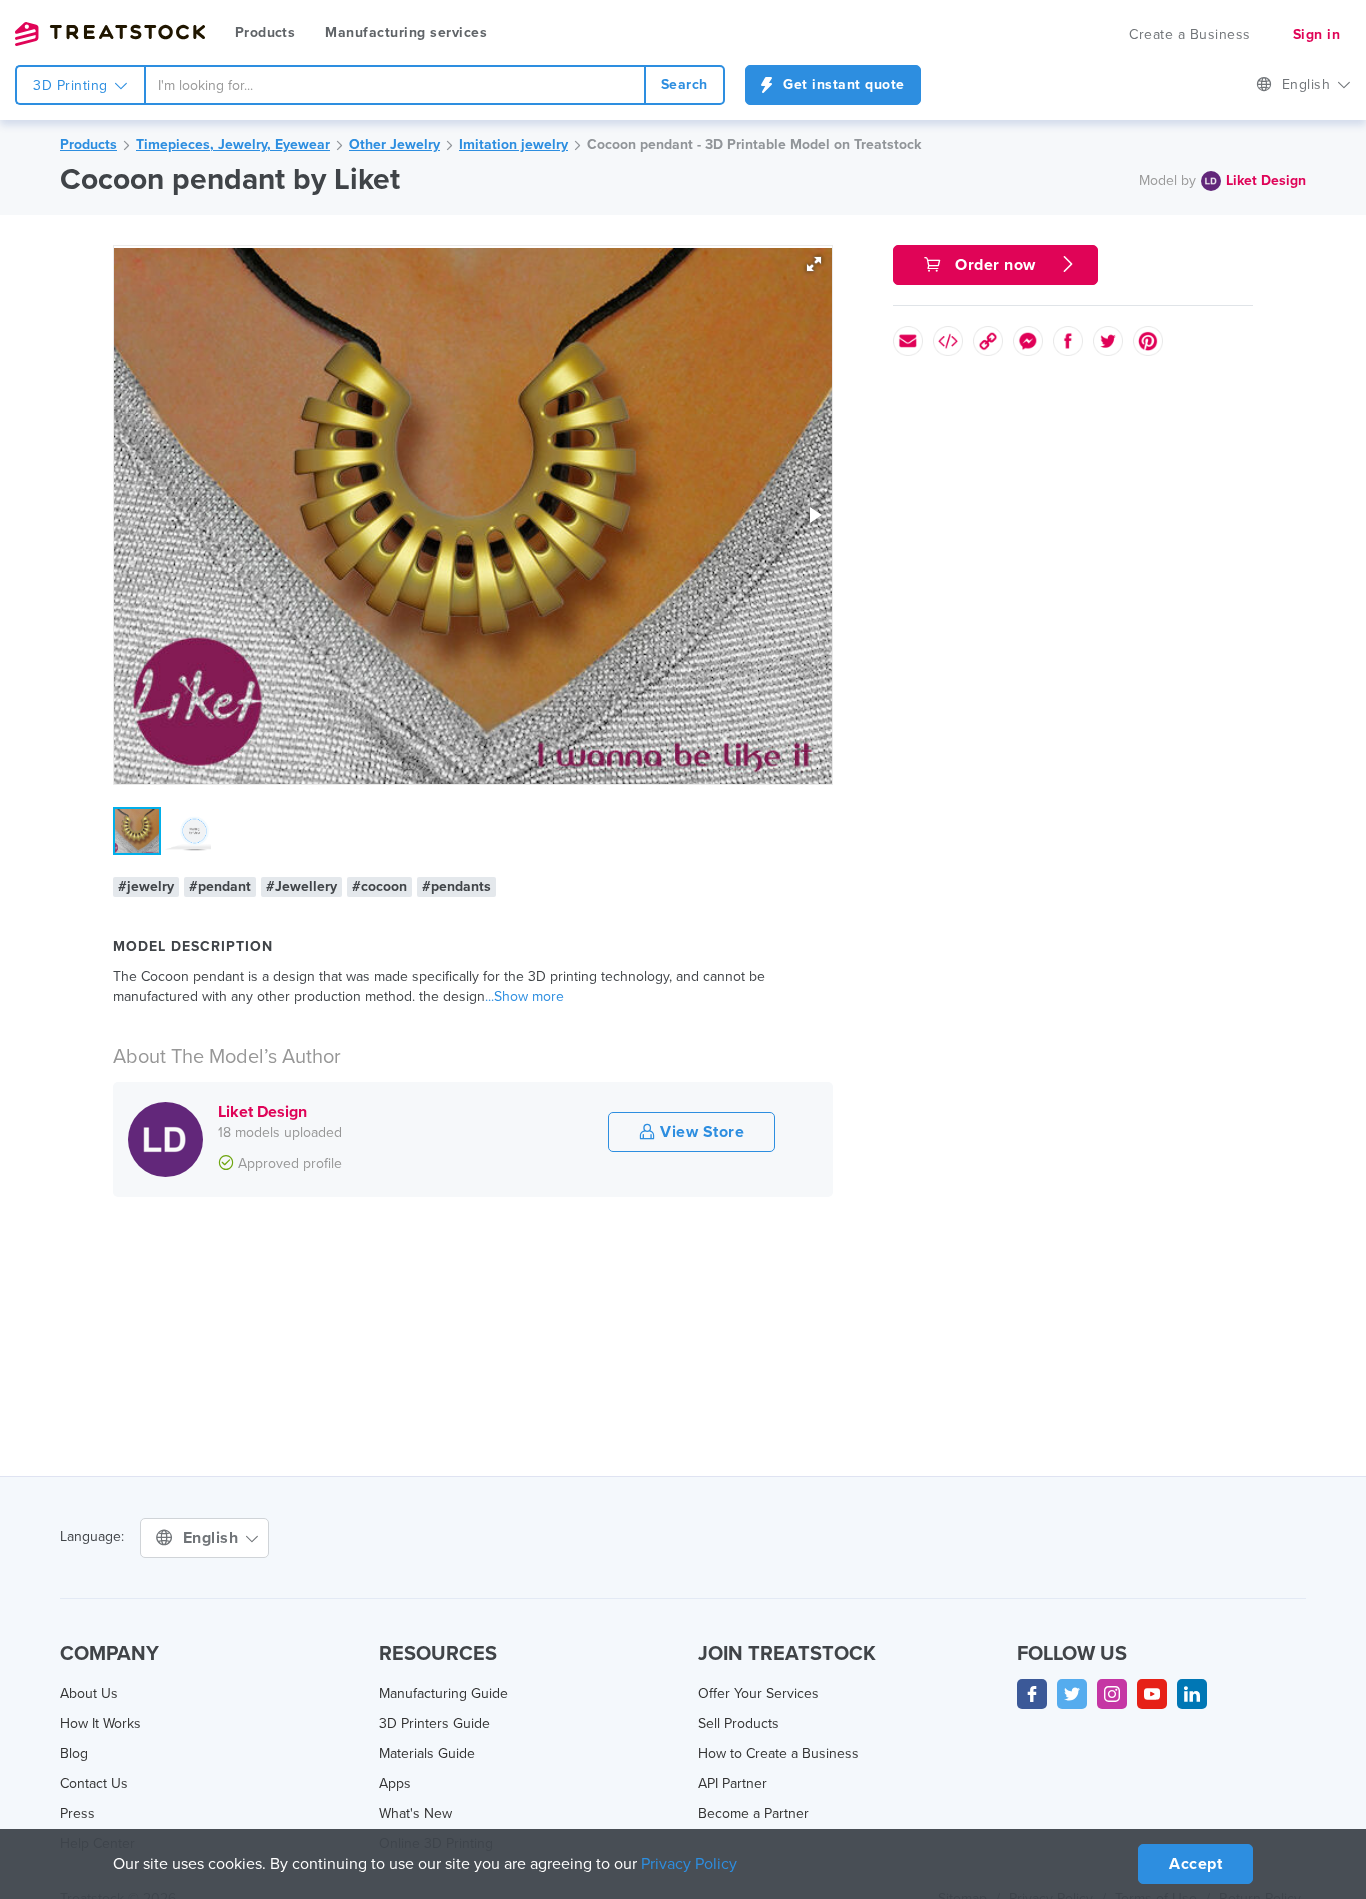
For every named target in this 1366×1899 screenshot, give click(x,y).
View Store (700, 1132)
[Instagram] (1112, 1694)
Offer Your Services (758, 1693)
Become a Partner (753, 1813)
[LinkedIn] (1192, 1694)
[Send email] (908, 341)
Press (77, 1813)
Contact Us (94, 1783)
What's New (415, 1813)
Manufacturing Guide (443, 1693)
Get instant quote (842, 84)
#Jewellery (301, 886)
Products (265, 32)
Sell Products (738, 1723)
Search (684, 84)
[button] (814, 264)
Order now (996, 265)
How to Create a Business (778, 1753)
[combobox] (395, 85)
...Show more (524, 996)
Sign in (1317, 34)
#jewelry (146, 886)
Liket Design (1266, 180)
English (1308, 84)
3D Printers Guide (434, 1723)
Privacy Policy (689, 1864)
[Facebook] (1032, 1694)
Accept (1195, 1864)
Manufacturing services (406, 32)
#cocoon (379, 886)
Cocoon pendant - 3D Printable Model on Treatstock (754, 144)
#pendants (456, 886)
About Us (89, 1693)
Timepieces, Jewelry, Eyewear (233, 144)
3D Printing (72, 85)
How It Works (100, 1723)
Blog (74, 1753)
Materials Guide (427, 1753)
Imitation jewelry (513, 144)
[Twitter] (1072, 1694)
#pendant (220, 886)
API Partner (732, 1783)
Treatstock (110, 34)
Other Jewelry (394, 144)
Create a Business (1190, 34)
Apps (395, 1783)
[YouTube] (1152, 1694)
